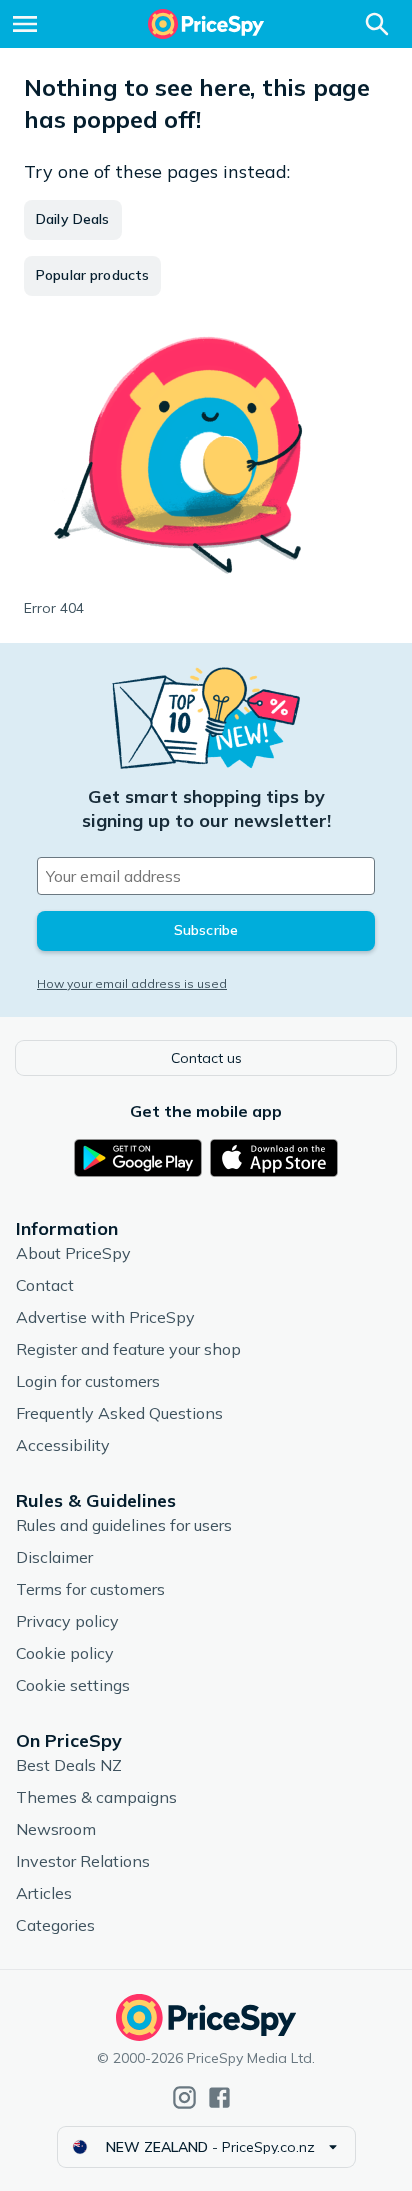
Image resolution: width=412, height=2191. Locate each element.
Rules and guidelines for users (124, 1525)
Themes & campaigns (96, 1797)
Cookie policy (65, 1653)
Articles (44, 1893)
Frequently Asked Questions (119, 1413)
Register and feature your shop (128, 1349)
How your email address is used (132, 983)
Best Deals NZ (69, 1765)
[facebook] (219, 2097)
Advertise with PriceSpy (105, 1317)
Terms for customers (90, 1589)
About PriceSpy (73, 1253)
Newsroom (56, 1829)
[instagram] (184, 2097)
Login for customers (88, 1381)
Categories (55, 1925)
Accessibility (63, 1445)
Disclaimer (54, 1557)
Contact (45, 1285)
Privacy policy (67, 1621)
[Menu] (25, 24)
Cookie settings (73, 1685)
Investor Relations (83, 1861)
